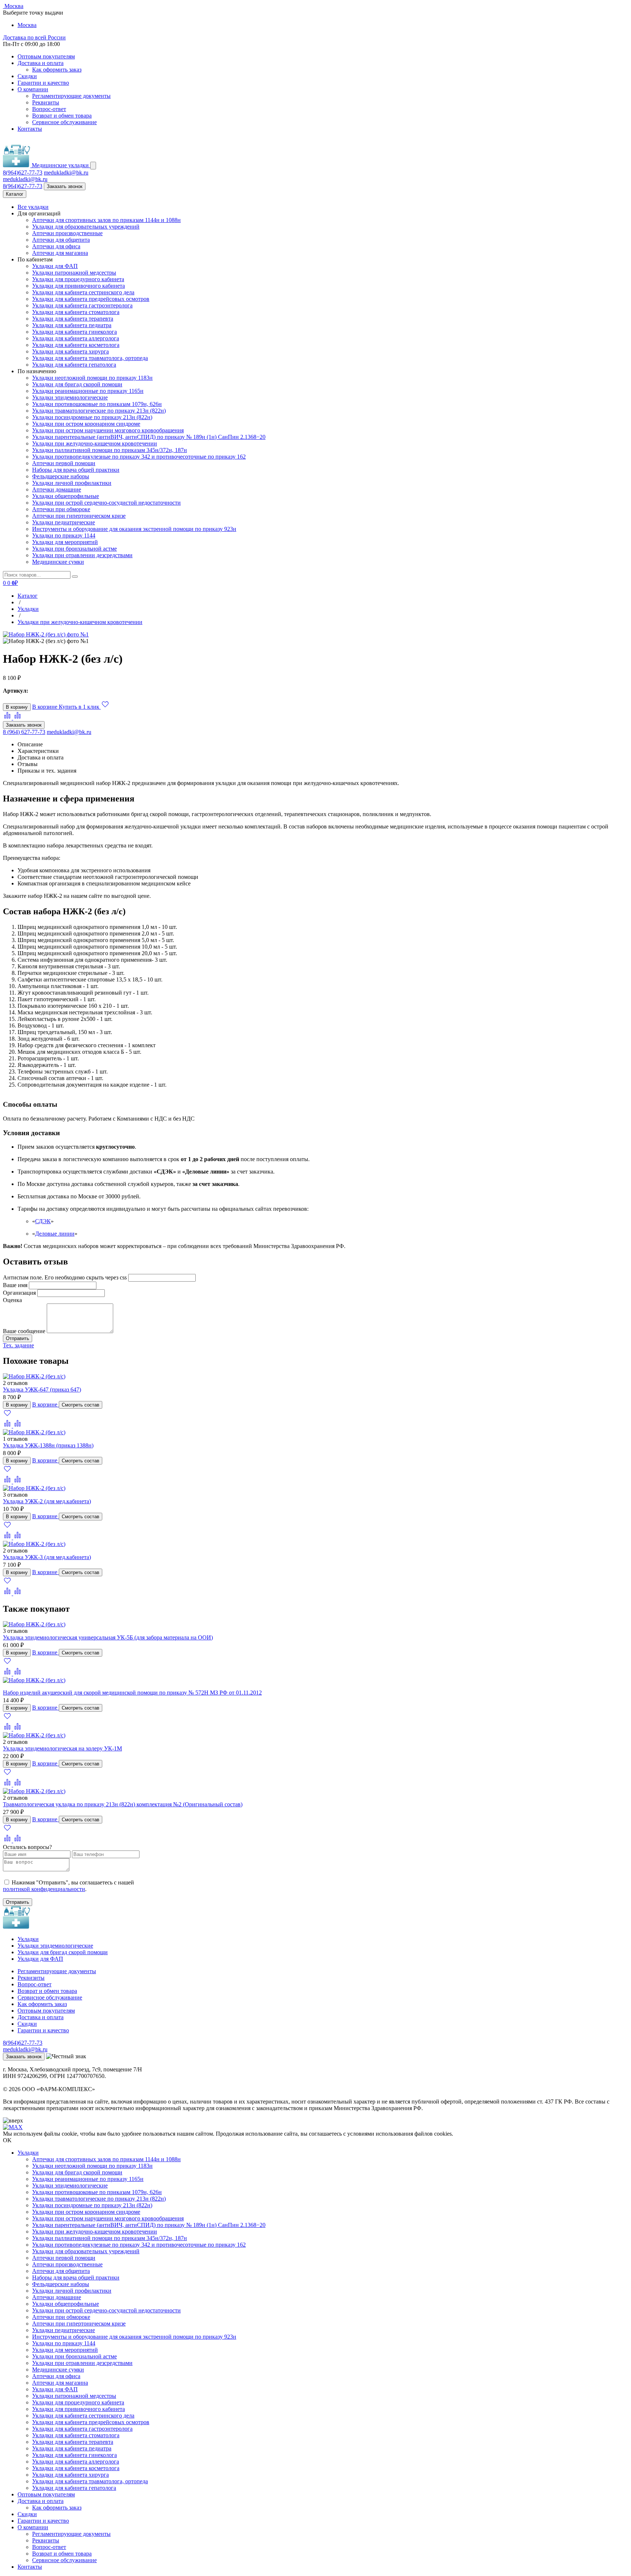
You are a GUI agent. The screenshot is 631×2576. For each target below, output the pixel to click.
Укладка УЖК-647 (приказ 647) (42, 1390)
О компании (33, 89)
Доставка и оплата (41, 63)
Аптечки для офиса (56, 246)
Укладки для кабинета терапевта (73, 319)
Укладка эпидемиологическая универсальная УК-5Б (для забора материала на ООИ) (108, 1637)
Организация (19, 1293)
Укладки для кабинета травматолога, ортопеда (90, 358)
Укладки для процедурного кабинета (78, 279)
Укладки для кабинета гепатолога (74, 365)
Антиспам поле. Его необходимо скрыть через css (65, 1277)
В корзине (45, 707)
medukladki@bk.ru (66, 173)
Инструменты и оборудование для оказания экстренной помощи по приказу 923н (134, 529)
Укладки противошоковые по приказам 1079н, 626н (97, 404)
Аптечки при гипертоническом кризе (79, 516)
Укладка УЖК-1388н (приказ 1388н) (48, 1445)
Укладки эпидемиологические (70, 397)
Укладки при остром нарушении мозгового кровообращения (108, 430)
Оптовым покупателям (46, 56)
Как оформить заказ (57, 70)
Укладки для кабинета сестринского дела (83, 292)
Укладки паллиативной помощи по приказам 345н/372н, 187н (110, 450)
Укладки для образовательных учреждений (86, 227)
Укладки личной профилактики (72, 483)
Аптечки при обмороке (61, 509)
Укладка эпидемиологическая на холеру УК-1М (62, 1748)
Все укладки (33, 207)
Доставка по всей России (34, 37)
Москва (27, 25)
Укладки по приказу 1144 (64, 535)
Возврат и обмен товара (62, 116)
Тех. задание (18, 1345)
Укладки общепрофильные (66, 496)
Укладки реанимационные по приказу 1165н (88, 391)
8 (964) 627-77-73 (24, 732)
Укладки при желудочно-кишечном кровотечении (95, 443)
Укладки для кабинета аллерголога (76, 338)
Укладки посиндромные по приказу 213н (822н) (92, 417)
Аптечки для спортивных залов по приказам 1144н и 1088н (106, 220)
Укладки (28, 1939)
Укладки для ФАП (55, 266)
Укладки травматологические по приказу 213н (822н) (99, 411)
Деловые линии (55, 1234)
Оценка (12, 1300)
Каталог (15, 194)
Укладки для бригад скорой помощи (77, 384)
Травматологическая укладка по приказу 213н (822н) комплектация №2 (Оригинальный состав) (123, 1804)
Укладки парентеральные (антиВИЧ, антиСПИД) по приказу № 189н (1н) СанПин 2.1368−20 (149, 437)
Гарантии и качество (43, 83)
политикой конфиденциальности (44, 1889)
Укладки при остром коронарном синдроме (86, 424)
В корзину (17, 707)
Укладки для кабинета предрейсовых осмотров (91, 299)
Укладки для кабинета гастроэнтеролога (82, 305)
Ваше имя (15, 1285)
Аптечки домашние (57, 489)
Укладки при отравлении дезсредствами (82, 555)
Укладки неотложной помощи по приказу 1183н (92, 378)
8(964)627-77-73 (23, 173)
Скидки (27, 76)
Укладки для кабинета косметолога (76, 345)
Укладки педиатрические (64, 522)
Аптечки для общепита (61, 240)
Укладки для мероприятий (65, 542)
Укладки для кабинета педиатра (72, 325)
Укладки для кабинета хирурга (70, 351)
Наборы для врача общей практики (76, 470)
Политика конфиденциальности (43, 2083)
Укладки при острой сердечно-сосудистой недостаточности (106, 503)
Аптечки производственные (67, 233)
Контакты (30, 129)
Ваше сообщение (24, 1331)
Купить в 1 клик (80, 707)
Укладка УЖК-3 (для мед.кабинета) (47, 1557)
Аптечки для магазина (60, 253)
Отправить (18, 1902)
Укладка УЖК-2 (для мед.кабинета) (47, 1501)
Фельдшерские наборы (61, 476)
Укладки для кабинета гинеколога (74, 332)
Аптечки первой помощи (64, 463)
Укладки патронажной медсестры (74, 273)
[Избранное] (7, 1415)
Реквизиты (46, 102)
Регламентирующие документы (71, 96)
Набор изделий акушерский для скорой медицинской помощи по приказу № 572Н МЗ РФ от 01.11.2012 (132, 1693)
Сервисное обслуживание (64, 122)
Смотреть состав (81, 1405)
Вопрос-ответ (49, 109)
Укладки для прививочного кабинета (79, 286)
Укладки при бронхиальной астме (74, 549)
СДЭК (43, 1221)
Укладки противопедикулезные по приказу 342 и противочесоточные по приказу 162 (139, 457)
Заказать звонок (65, 186)
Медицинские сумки (58, 562)
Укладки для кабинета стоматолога (76, 312)
